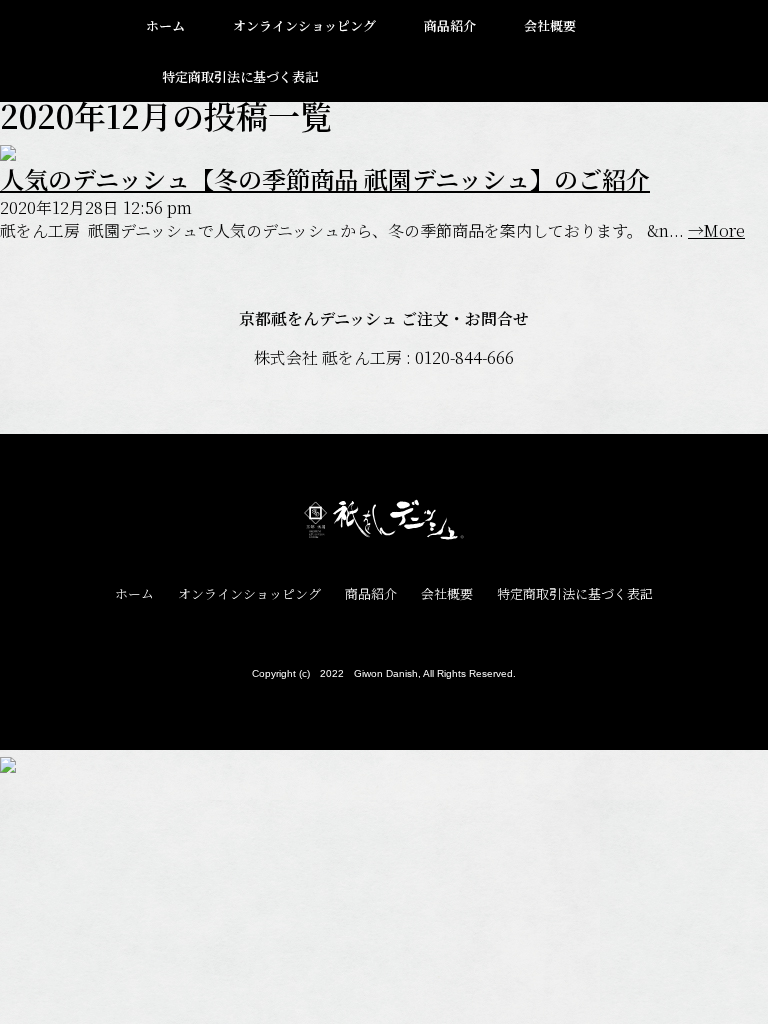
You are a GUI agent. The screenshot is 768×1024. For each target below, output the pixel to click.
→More (716, 230)
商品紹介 (450, 25)
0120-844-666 (464, 357)
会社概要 (550, 25)
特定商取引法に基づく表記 (240, 76)
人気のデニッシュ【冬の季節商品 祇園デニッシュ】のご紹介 (325, 178)
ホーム (165, 25)
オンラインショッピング (304, 25)
